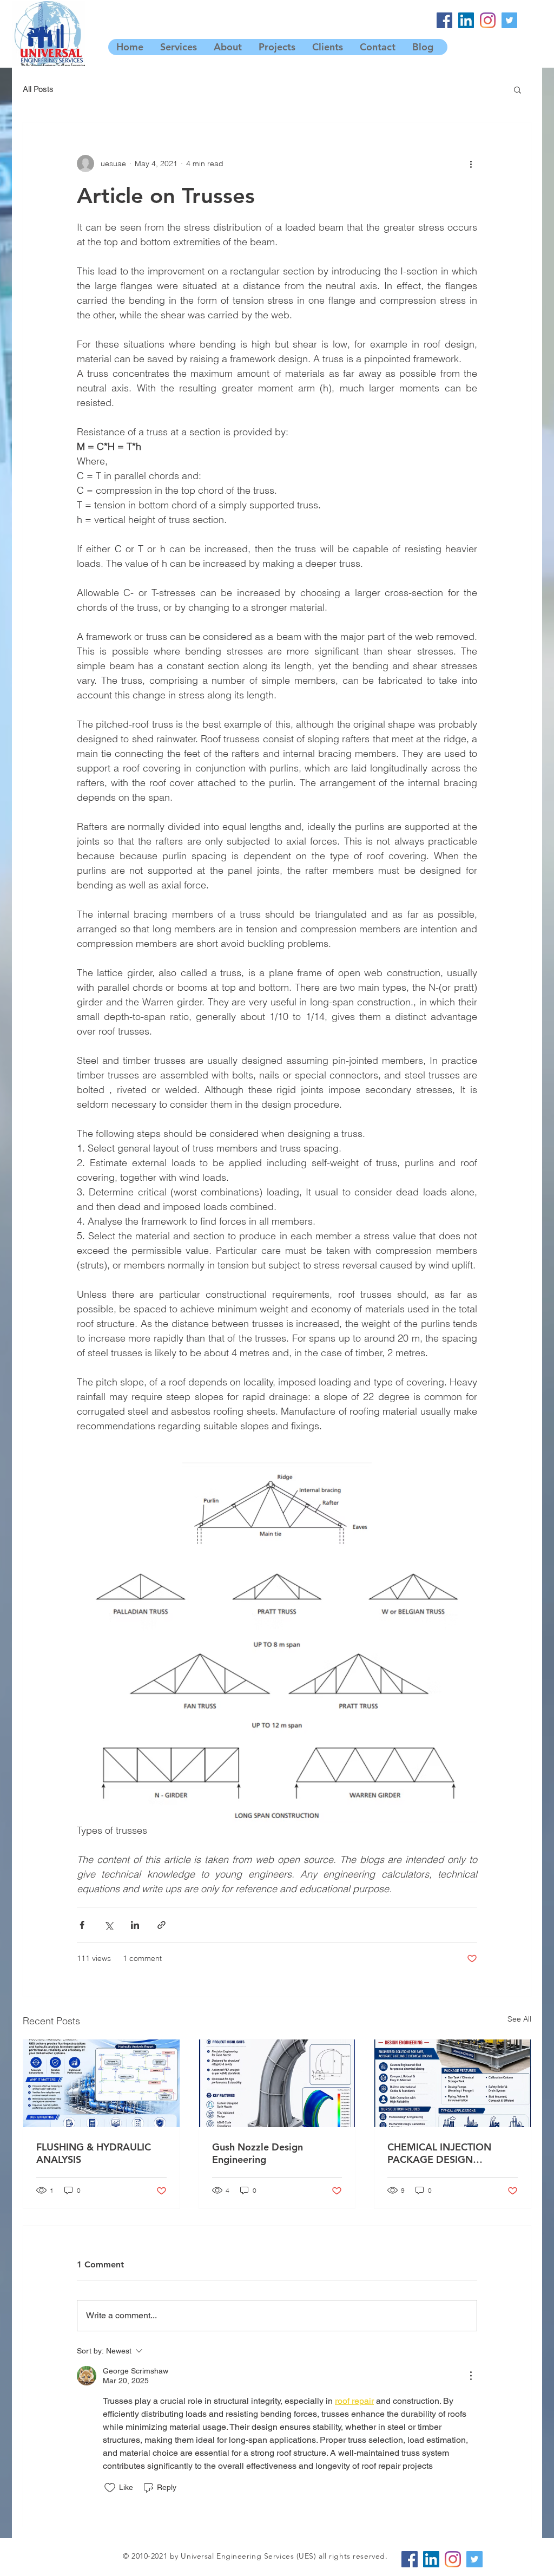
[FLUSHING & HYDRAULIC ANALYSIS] (101, 2083)
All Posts (38, 89)
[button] (517, 89)
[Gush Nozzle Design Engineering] (277, 2083)
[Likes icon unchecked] (110, 2488)
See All (519, 2019)
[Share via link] (161, 1925)
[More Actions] (471, 2376)
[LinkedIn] (466, 20)
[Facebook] (444, 20)
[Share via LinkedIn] (135, 1925)
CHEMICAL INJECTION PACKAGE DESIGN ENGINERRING (439, 2153)
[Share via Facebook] (82, 1925)
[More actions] (471, 164)
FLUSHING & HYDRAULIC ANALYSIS (94, 2153)
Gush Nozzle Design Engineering (258, 2153)
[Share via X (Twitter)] (108, 1925)
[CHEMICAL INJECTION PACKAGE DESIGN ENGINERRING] (453, 2083)
